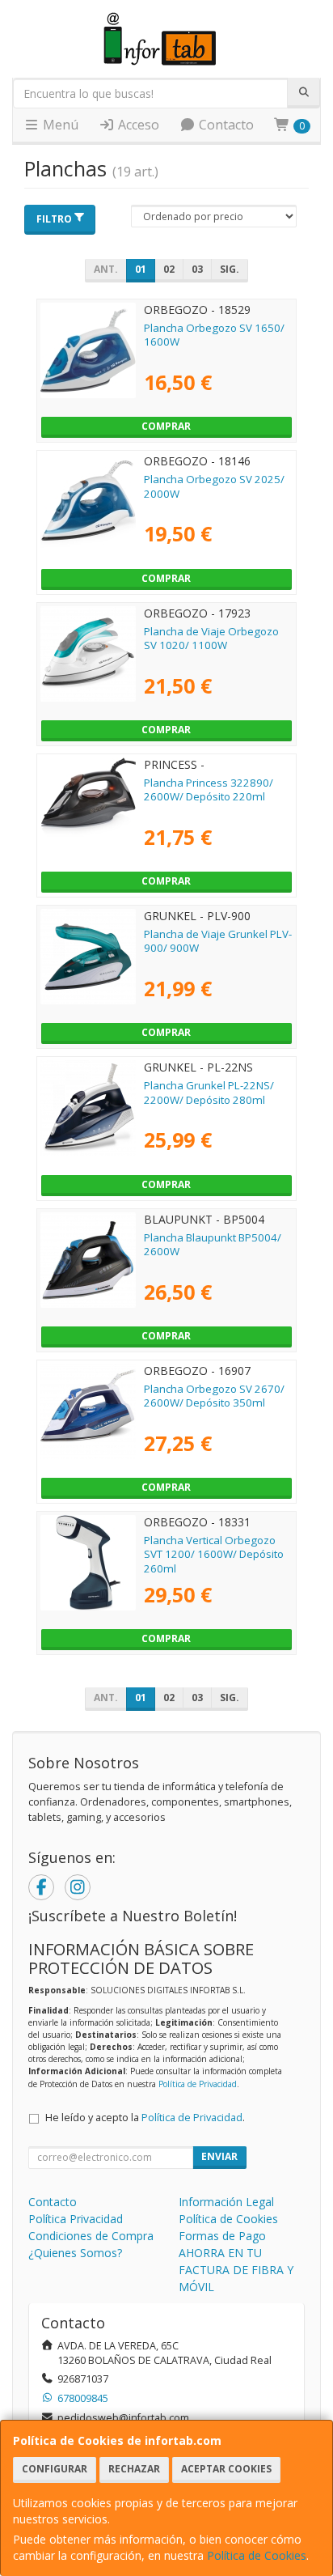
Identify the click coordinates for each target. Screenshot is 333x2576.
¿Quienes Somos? (75, 2253)
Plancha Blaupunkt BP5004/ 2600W (213, 1244)
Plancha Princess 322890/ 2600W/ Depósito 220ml (209, 789)
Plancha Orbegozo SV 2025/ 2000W (214, 486)
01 (141, 269)
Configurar (55, 2469)
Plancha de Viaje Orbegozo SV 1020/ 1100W (211, 638)
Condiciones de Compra (91, 2236)
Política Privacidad (76, 2219)
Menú (59, 125)
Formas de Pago (222, 2236)
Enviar (219, 2156)
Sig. (230, 269)
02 (169, 269)
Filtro (54, 219)
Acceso (137, 125)
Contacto (225, 125)
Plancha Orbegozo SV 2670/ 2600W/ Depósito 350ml (214, 1396)
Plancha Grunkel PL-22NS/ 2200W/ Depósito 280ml (209, 1092)
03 (197, 269)
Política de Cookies (257, 2555)
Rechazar (134, 2469)
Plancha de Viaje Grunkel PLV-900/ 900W (218, 941)
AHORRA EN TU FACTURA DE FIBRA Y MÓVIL (236, 2270)
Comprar (166, 426)
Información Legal (226, 2202)
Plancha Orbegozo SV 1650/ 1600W (214, 335)
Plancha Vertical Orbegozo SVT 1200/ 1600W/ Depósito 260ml (214, 1554)
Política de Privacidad (198, 2084)
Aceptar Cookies (226, 2469)
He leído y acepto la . (145, 2118)
